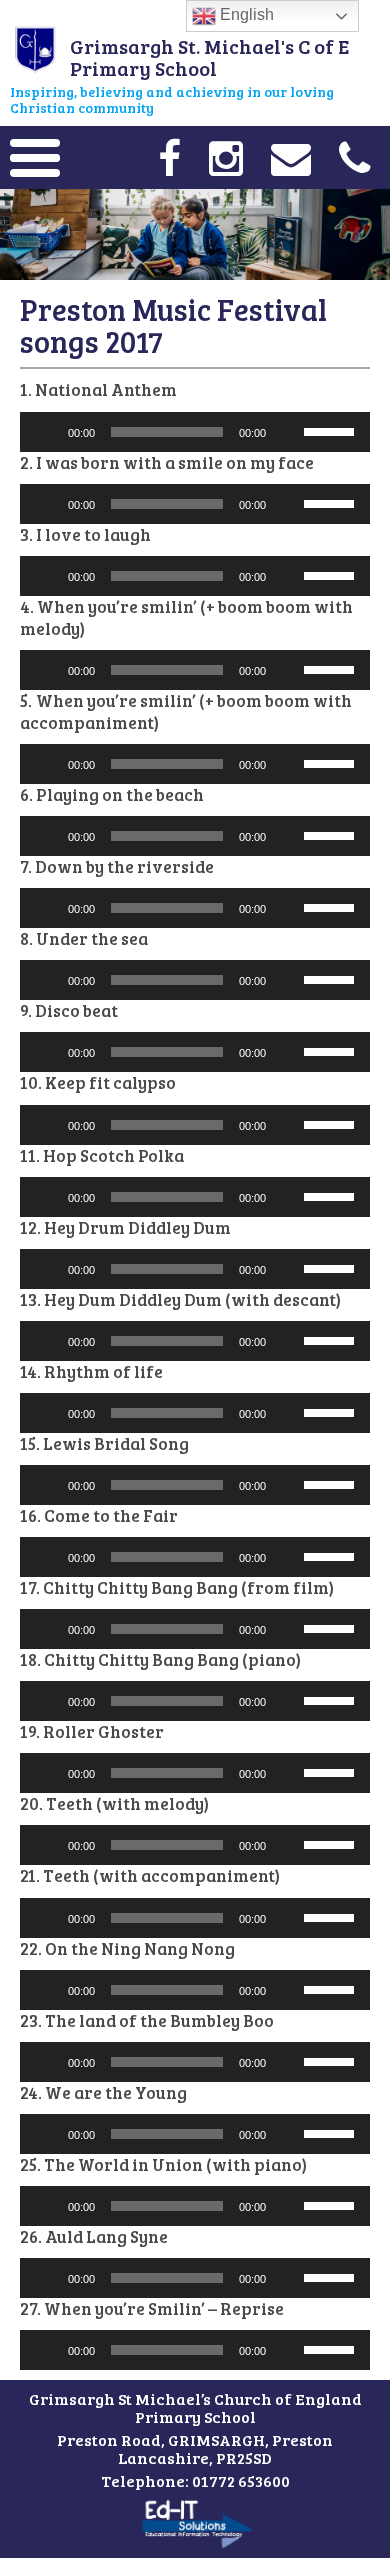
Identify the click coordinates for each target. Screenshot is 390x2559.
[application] (195, 432)
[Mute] (288, 432)
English (245, 14)
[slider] (332, 430)
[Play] (46, 432)
